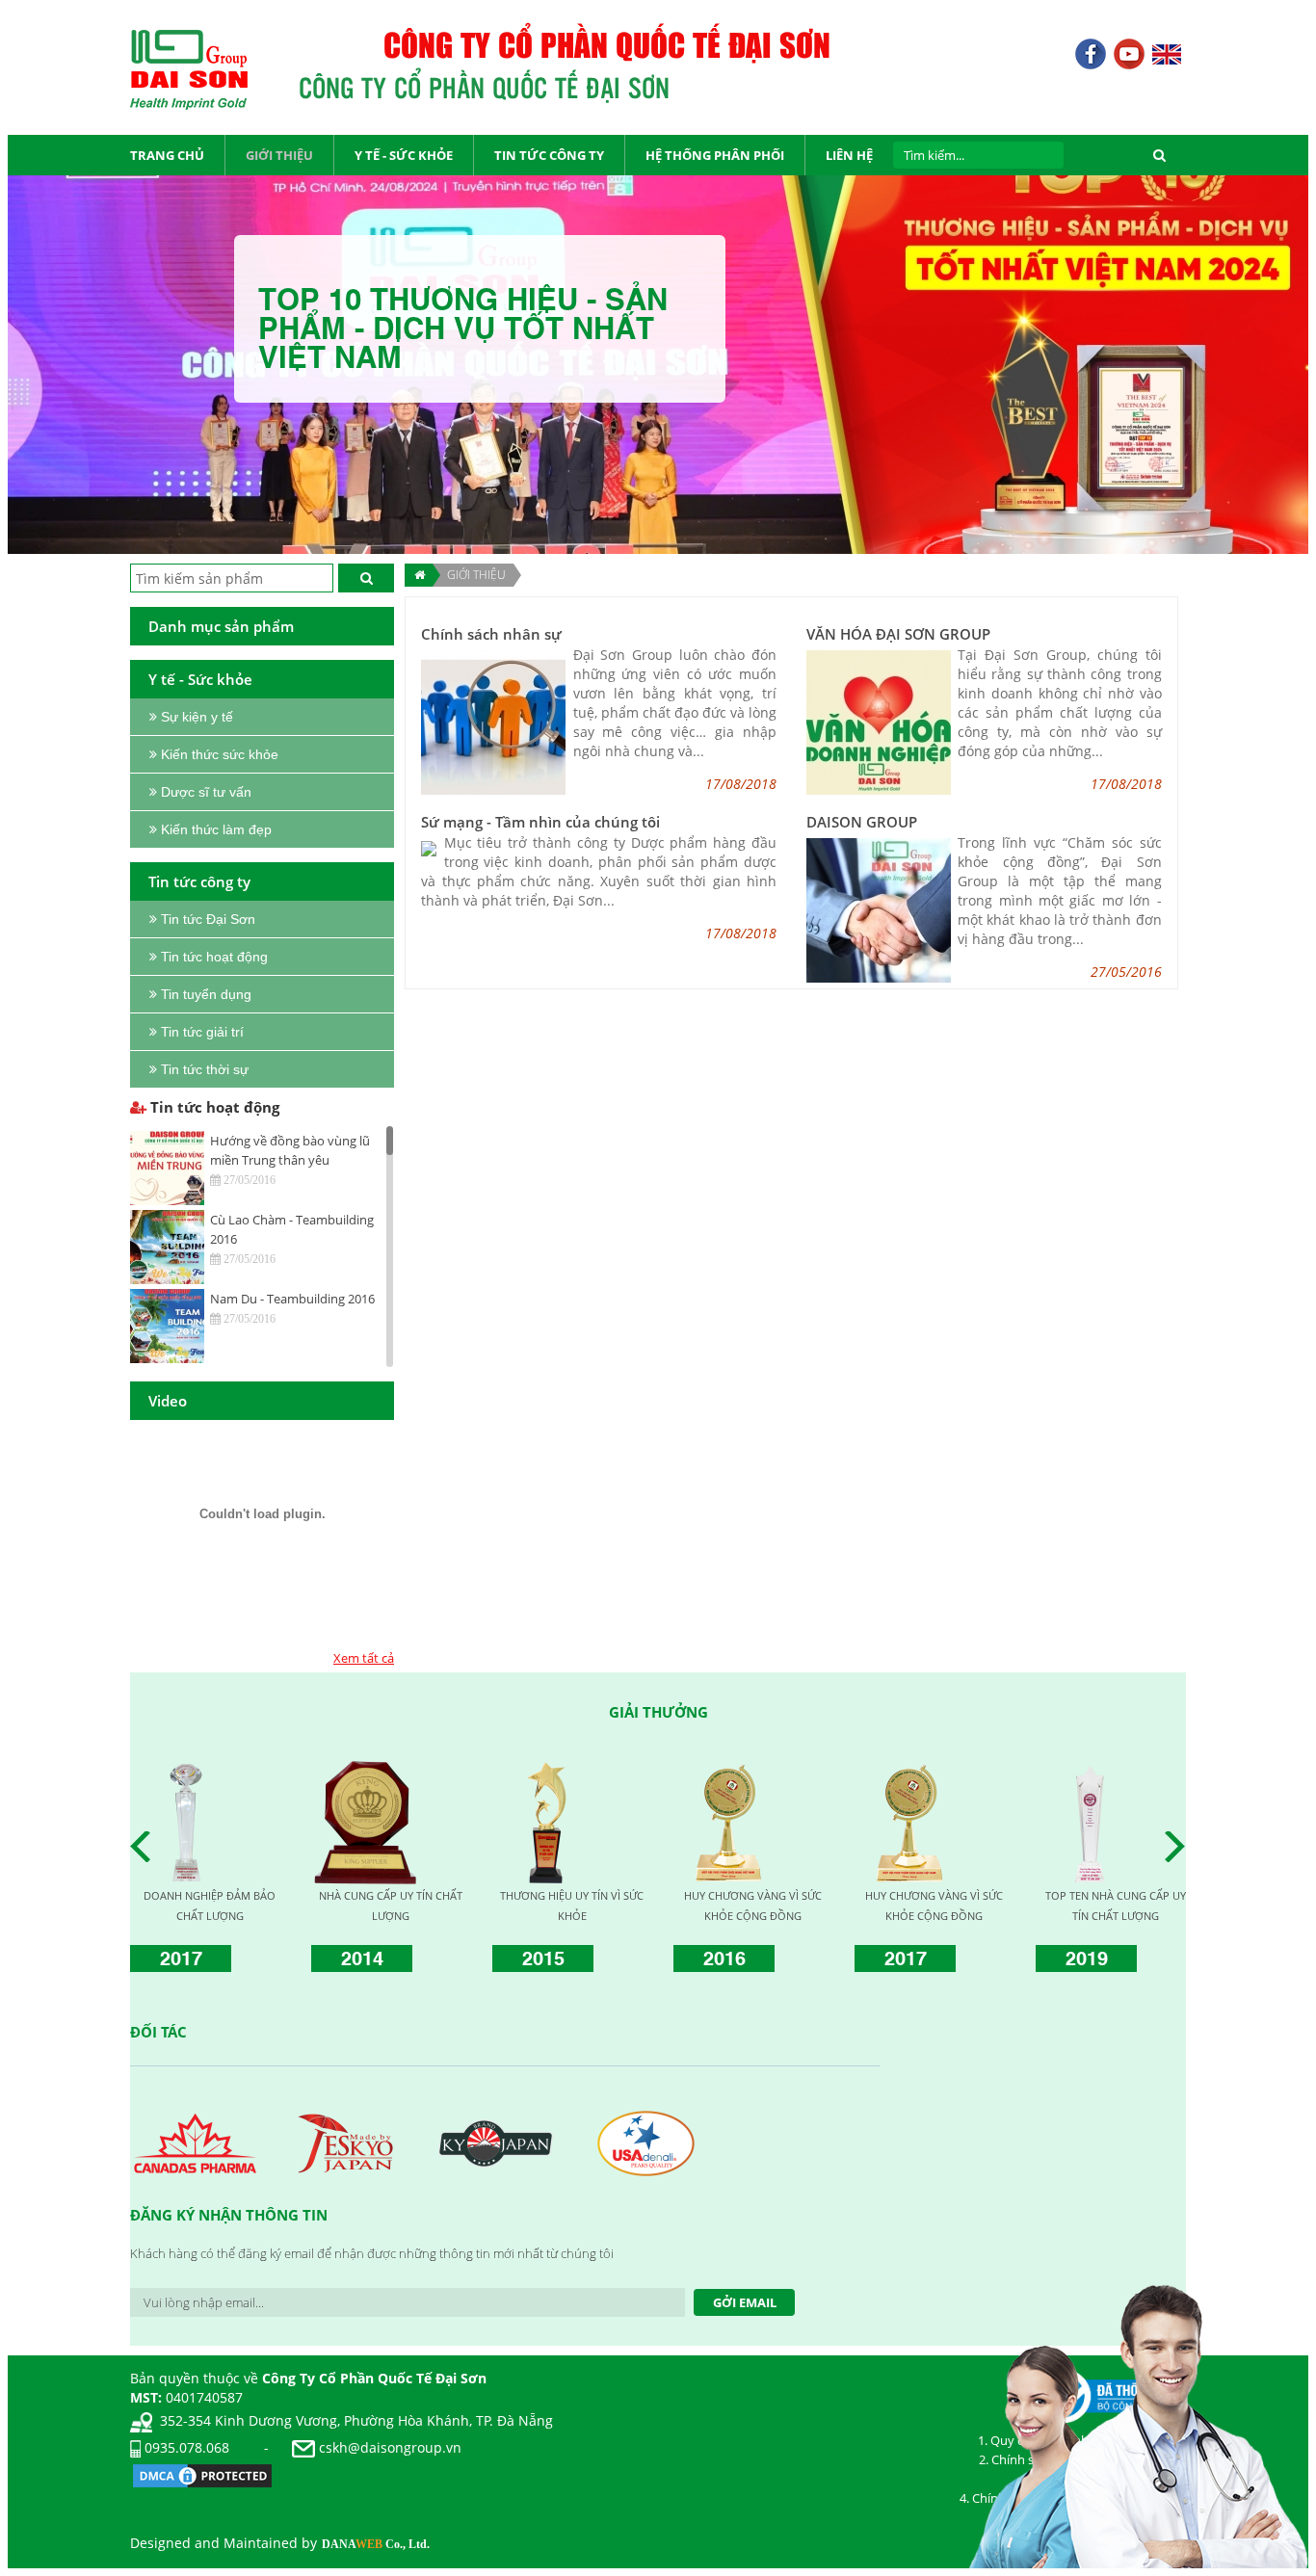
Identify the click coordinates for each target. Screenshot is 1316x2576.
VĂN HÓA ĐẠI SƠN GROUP (898, 634)
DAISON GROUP (862, 822)
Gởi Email (745, 2302)
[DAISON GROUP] (879, 909)
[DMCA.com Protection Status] (202, 2474)
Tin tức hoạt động (213, 1107)
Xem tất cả (364, 1658)
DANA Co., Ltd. (376, 2544)
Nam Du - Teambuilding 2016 (292, 1299)
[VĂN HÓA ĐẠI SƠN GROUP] (879, 721)
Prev (145, 1847)
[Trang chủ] (419, 575)
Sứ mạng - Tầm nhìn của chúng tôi (540, 822)
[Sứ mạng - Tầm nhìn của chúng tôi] (429, 847)
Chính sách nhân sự (491, 634)
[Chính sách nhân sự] (493, 721)
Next (1180, 1847)
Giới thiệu (476, 575)
